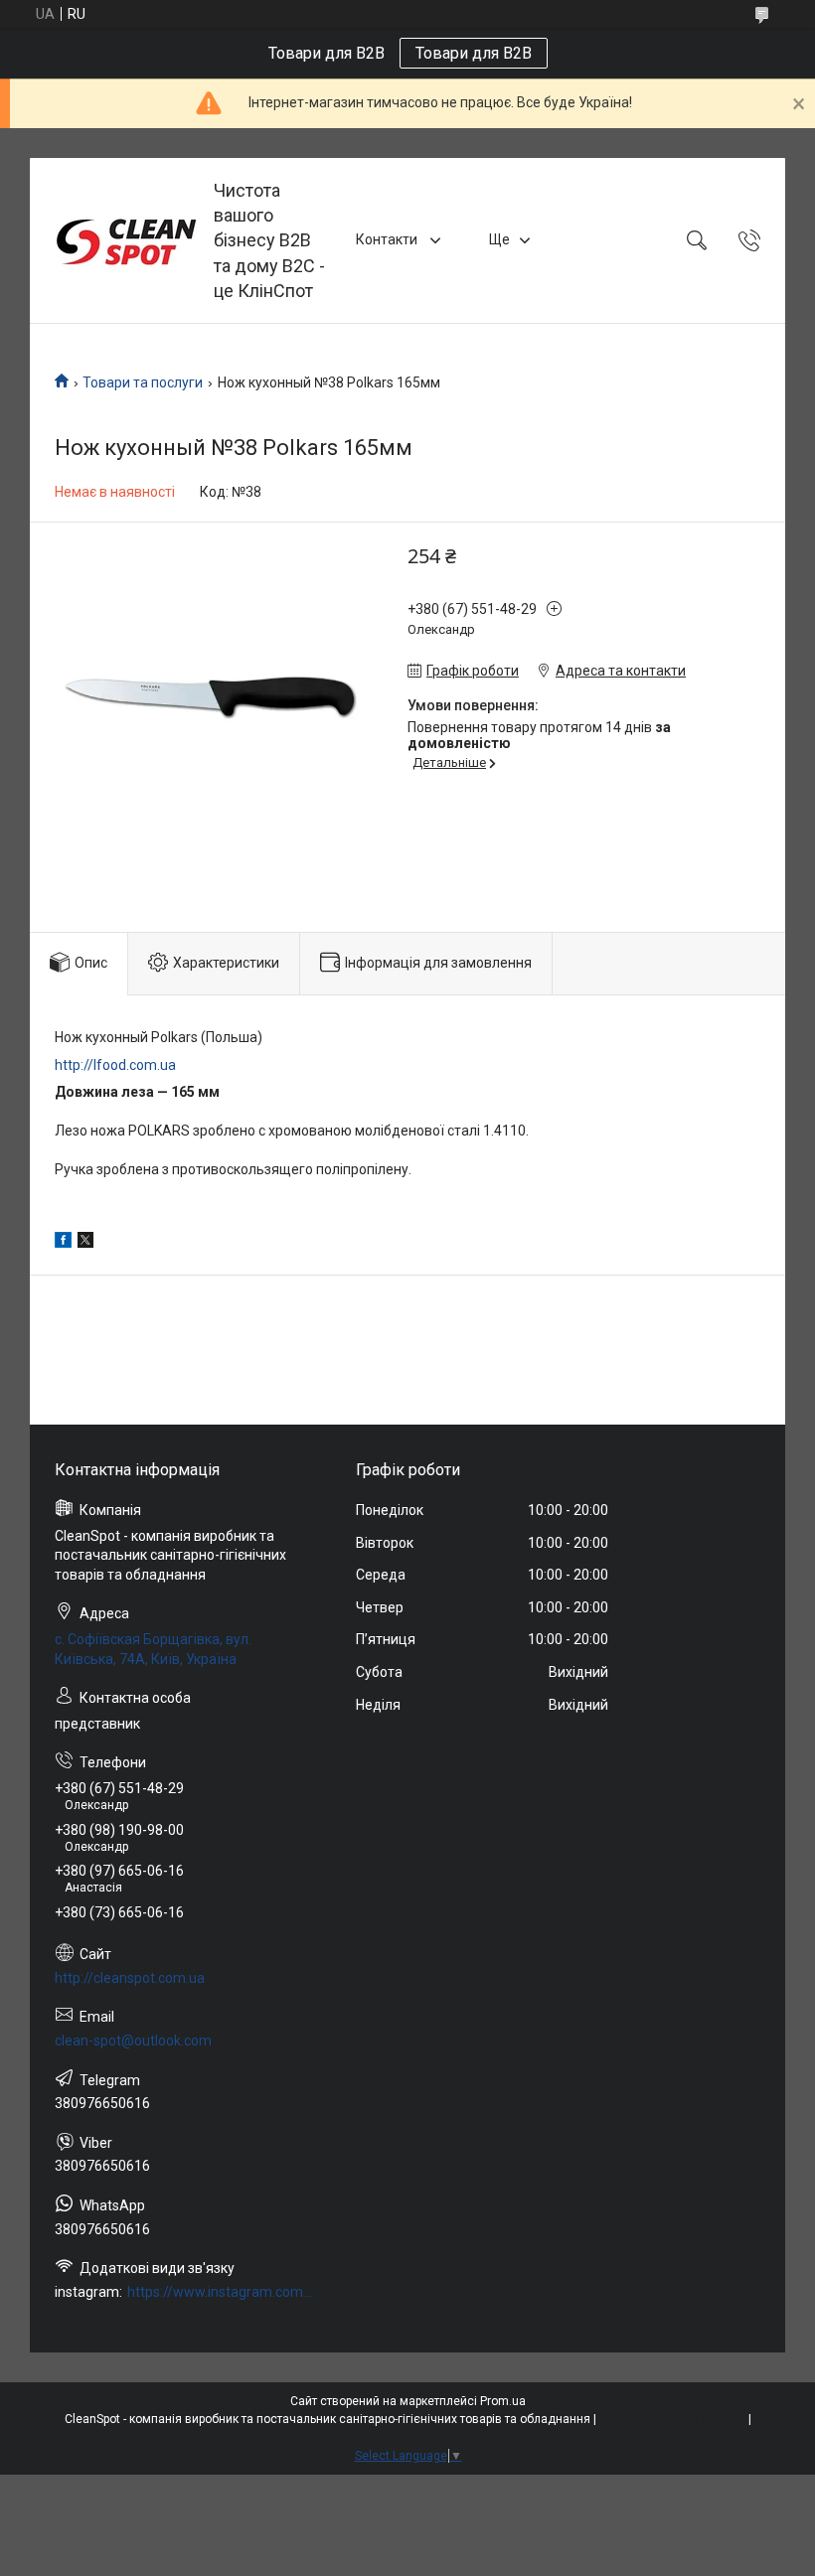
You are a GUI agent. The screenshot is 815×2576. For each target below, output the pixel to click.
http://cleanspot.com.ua (130, 1978)
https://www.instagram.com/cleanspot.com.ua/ (220, 2292)
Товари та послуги (143, 382)
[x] (85, 1243)
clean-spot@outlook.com (133, 2041)
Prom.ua (503, 2401)
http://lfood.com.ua (115, 1065)
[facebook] (63, 1243)
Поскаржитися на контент (672, 2419)
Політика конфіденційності (408, 2437)
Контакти (388, 239)
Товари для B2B (474, 53)
